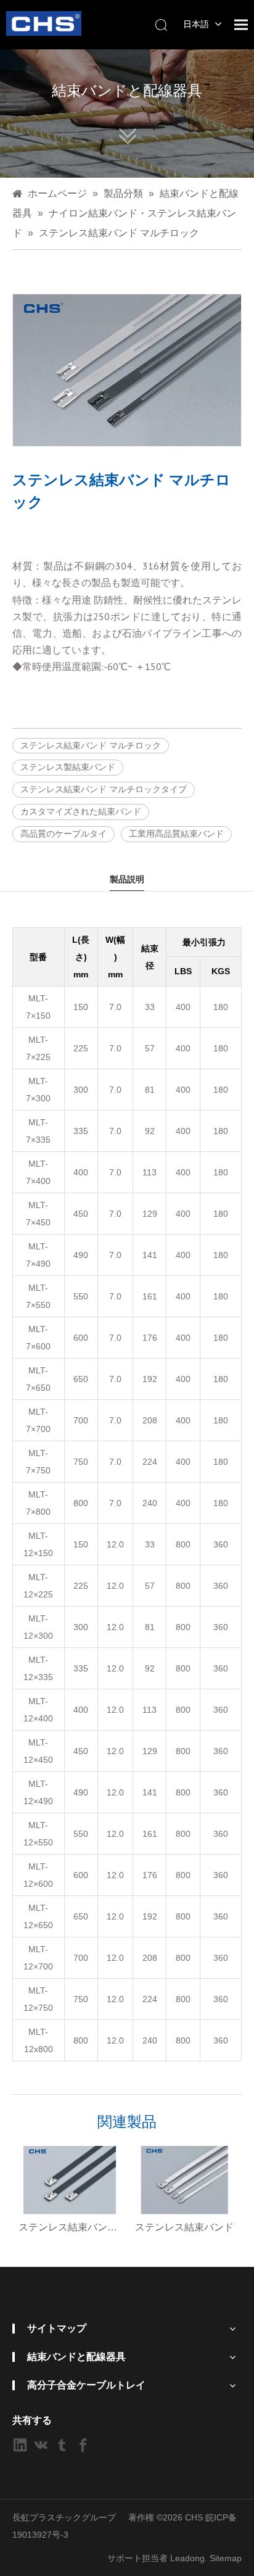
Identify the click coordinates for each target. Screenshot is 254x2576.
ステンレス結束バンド (184, 2227)
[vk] (41, 2445)
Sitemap (226, 2558)
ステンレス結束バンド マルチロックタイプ (104, 789)
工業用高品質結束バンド (176, 834)
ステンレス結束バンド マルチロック (91, 745)
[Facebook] (83, 2445)
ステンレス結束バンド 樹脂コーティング (70, 2227)
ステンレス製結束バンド (68, 767)
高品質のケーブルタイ (63, 834)
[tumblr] (62, 2445)
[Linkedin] (20, 2445)
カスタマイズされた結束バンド (81, 811)
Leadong (187, 2558)
